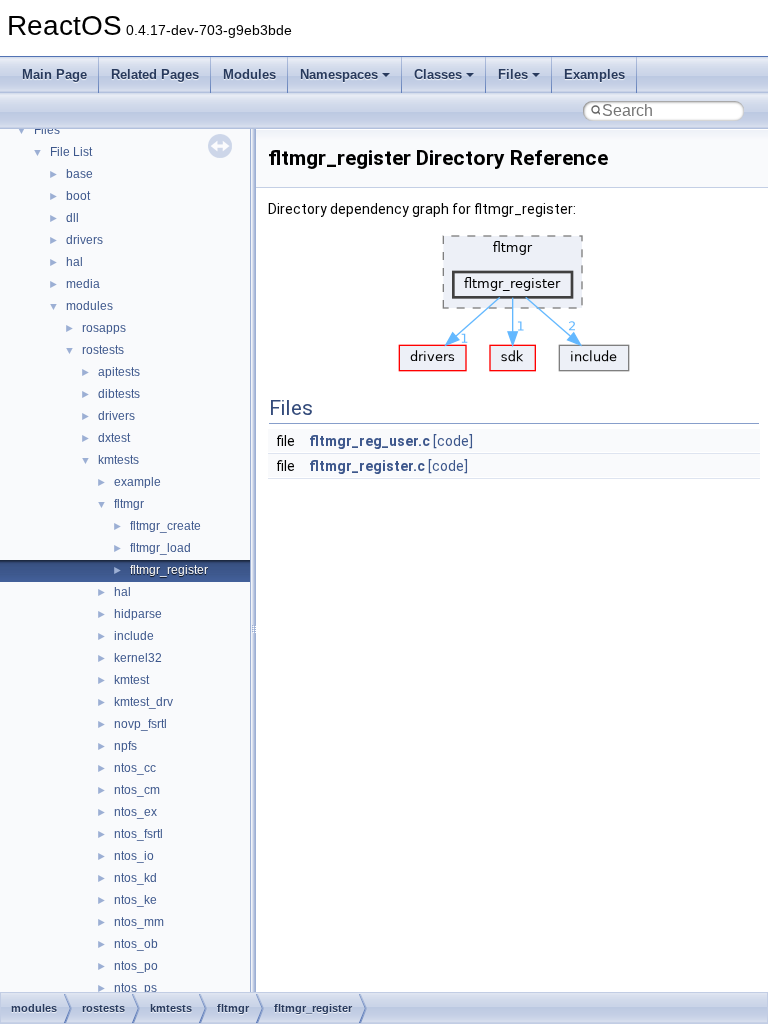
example (137, 482)
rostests (103, 350)
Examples (594, 74)
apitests (119, 372)
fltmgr (129, 504)
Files (513, 74)
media (83, 284)
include (134, 636)
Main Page (54, 74)
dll (72, 218)
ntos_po (136, 966)
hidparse (138, 614)
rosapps (104, 328)
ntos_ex (135, 812)
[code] (453, 441)
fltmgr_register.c (367, 466)
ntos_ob (136, 944)
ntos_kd (135, 878)
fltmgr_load (160, 548)
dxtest (114, 438)
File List (71, 152)
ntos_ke (135, 900)
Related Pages (155, 74)
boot (78, 196)
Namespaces (339, 74)
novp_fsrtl (140, 724)
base (79, 174)
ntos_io (134, 856)
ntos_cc (135, 768)
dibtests (119, 394)
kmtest (131, 680)
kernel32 (138, 658)
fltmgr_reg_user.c (369, 441)
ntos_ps (135, 988)
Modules (249, 74)
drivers (84, 240)
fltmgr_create (165, 526)
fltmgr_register (169, 570)
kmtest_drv (143, 702)
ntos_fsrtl (138, 834)
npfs (125, 746)
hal (74, 262)
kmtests (118, 460)
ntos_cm (137, 790)
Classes (438, 74)
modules (89, 306)
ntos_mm (139, 922)
